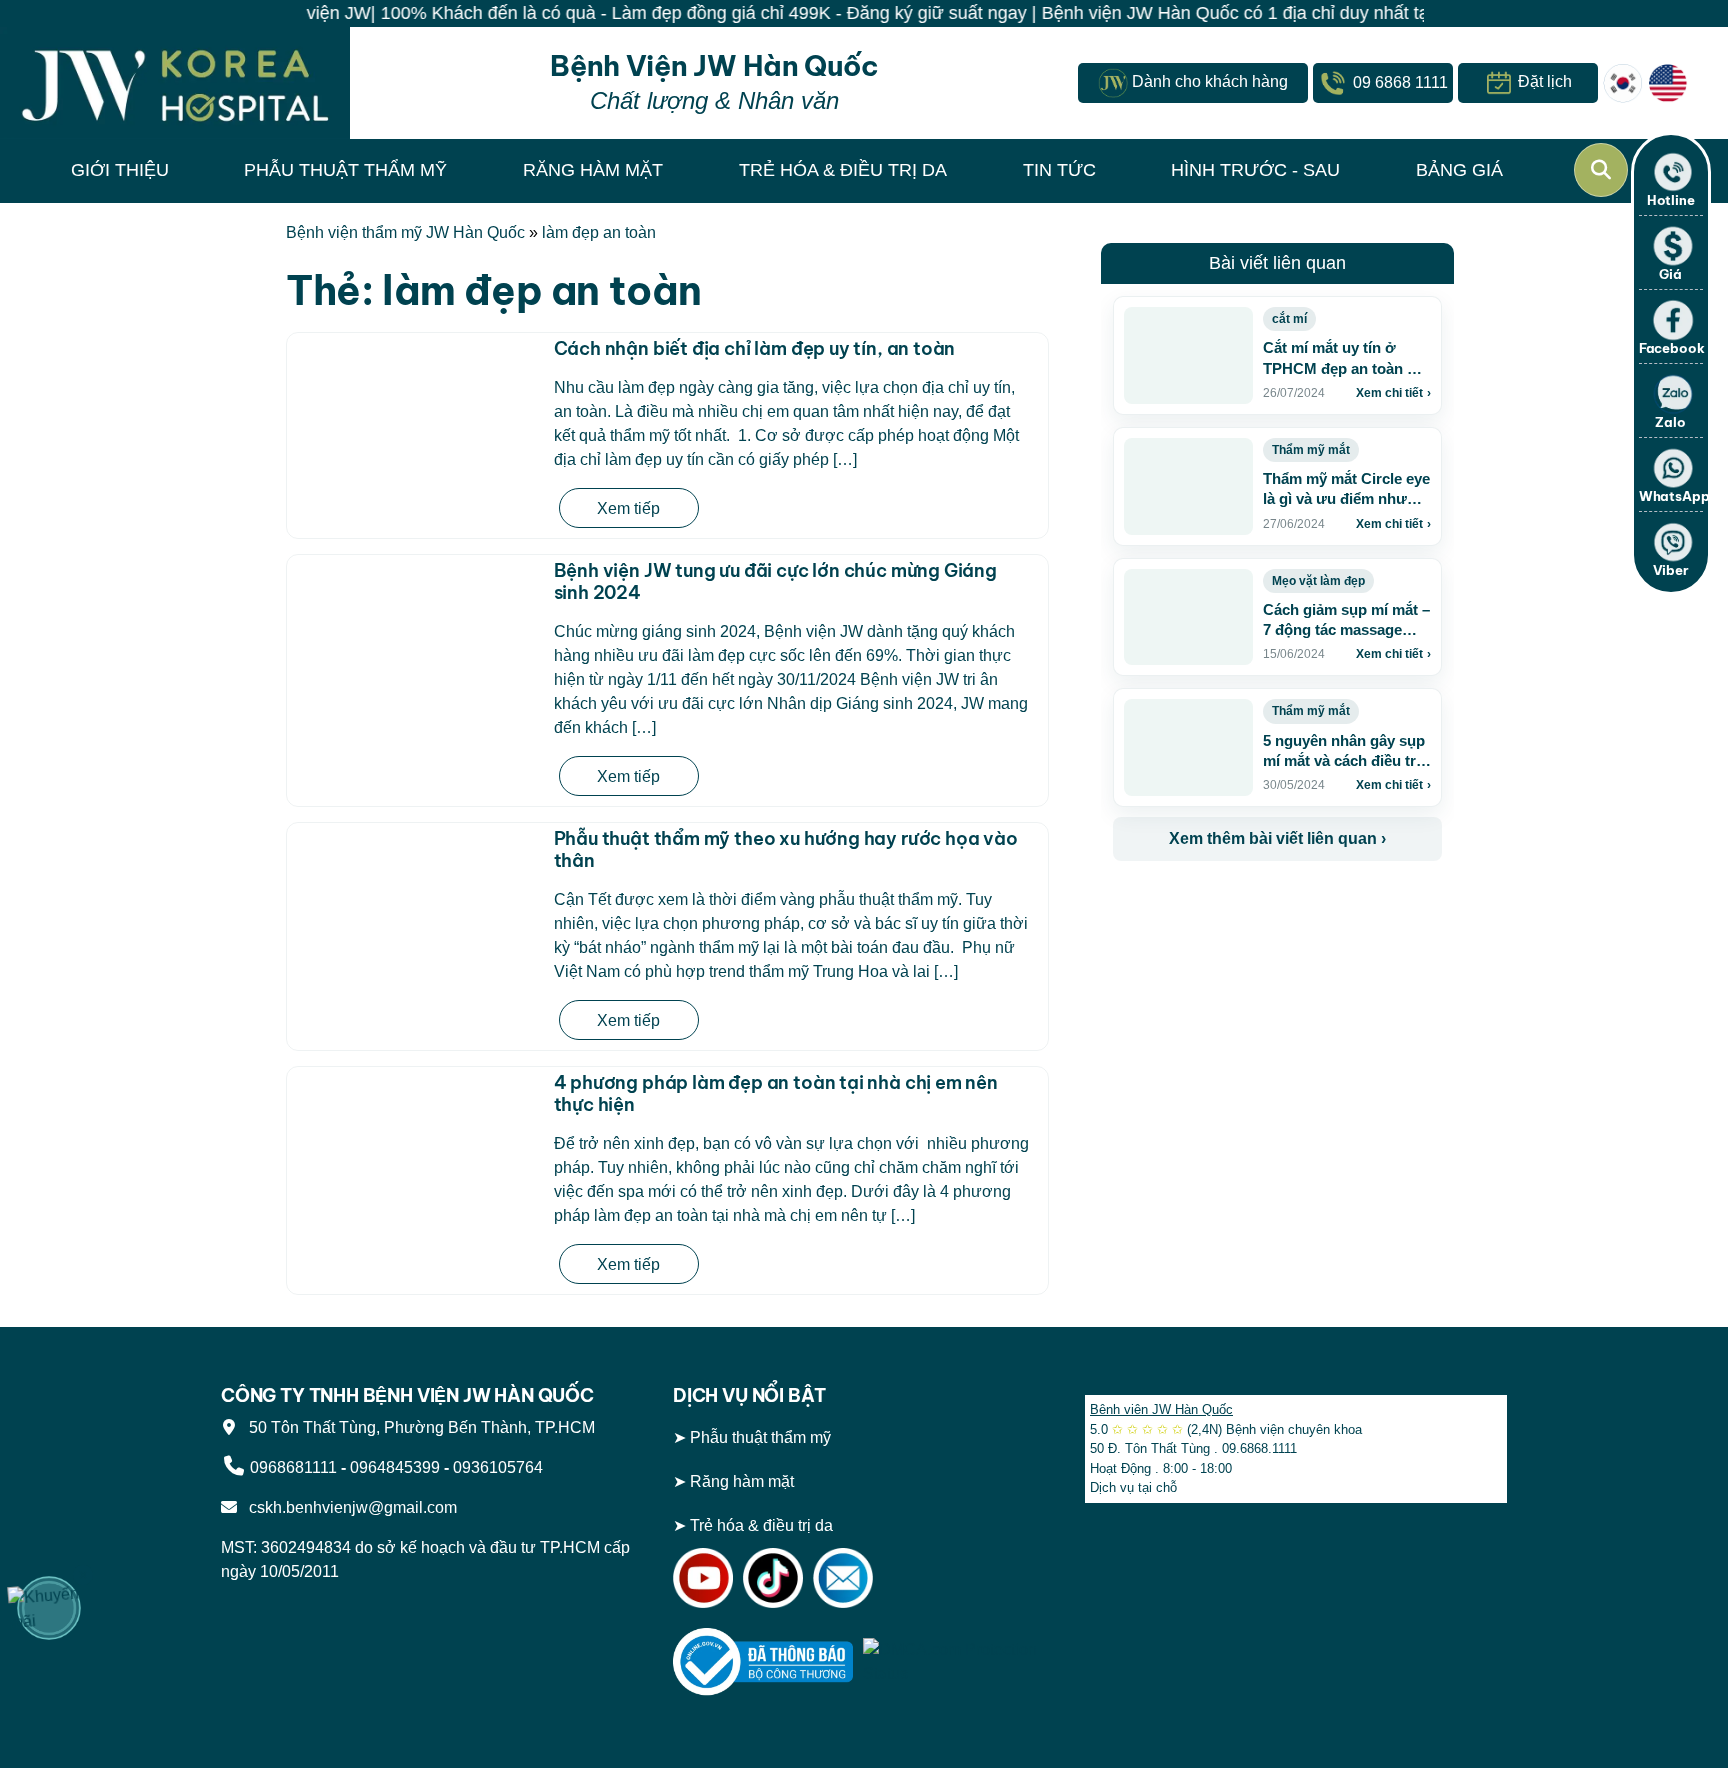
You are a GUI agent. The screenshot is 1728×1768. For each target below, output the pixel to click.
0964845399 (395, 1467)
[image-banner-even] (1231, 904)
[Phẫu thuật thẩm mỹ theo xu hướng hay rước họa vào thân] (416, 891)
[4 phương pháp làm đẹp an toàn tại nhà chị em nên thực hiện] (416, 1180)
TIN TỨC (1059, 170)
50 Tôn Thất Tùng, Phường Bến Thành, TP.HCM (418, 1427)
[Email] (843, 1576)
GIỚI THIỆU (120, 170)
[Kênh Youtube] (703, 1576)
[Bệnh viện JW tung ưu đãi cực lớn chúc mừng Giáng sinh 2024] (416, 623)
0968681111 (293, 1467)
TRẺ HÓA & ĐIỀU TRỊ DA (843, 170)
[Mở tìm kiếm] (1601, 170)
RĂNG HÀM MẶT (593, 170)
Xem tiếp (628, 508)
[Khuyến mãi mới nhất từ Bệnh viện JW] (49, 1608)
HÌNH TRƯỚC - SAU (1255, 170)
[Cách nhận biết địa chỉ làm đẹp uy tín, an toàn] (416, 401)
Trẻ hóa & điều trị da (761, 1525)
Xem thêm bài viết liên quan (1277, 838)
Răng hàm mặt (742, 1481)
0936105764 (498, 1467)
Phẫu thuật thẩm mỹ (760, 1437)
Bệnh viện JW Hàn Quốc (1161, 1409)
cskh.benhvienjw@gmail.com (349, 1507)
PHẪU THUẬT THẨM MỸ (345, 170)
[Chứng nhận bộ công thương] (763, 1660)
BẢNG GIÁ (1459, 170)
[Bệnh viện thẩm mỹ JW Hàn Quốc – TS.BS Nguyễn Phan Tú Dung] (175, 83)
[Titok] (773, 1576)
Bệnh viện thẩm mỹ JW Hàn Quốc (405, 232)
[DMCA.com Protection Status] (953, 1660)
